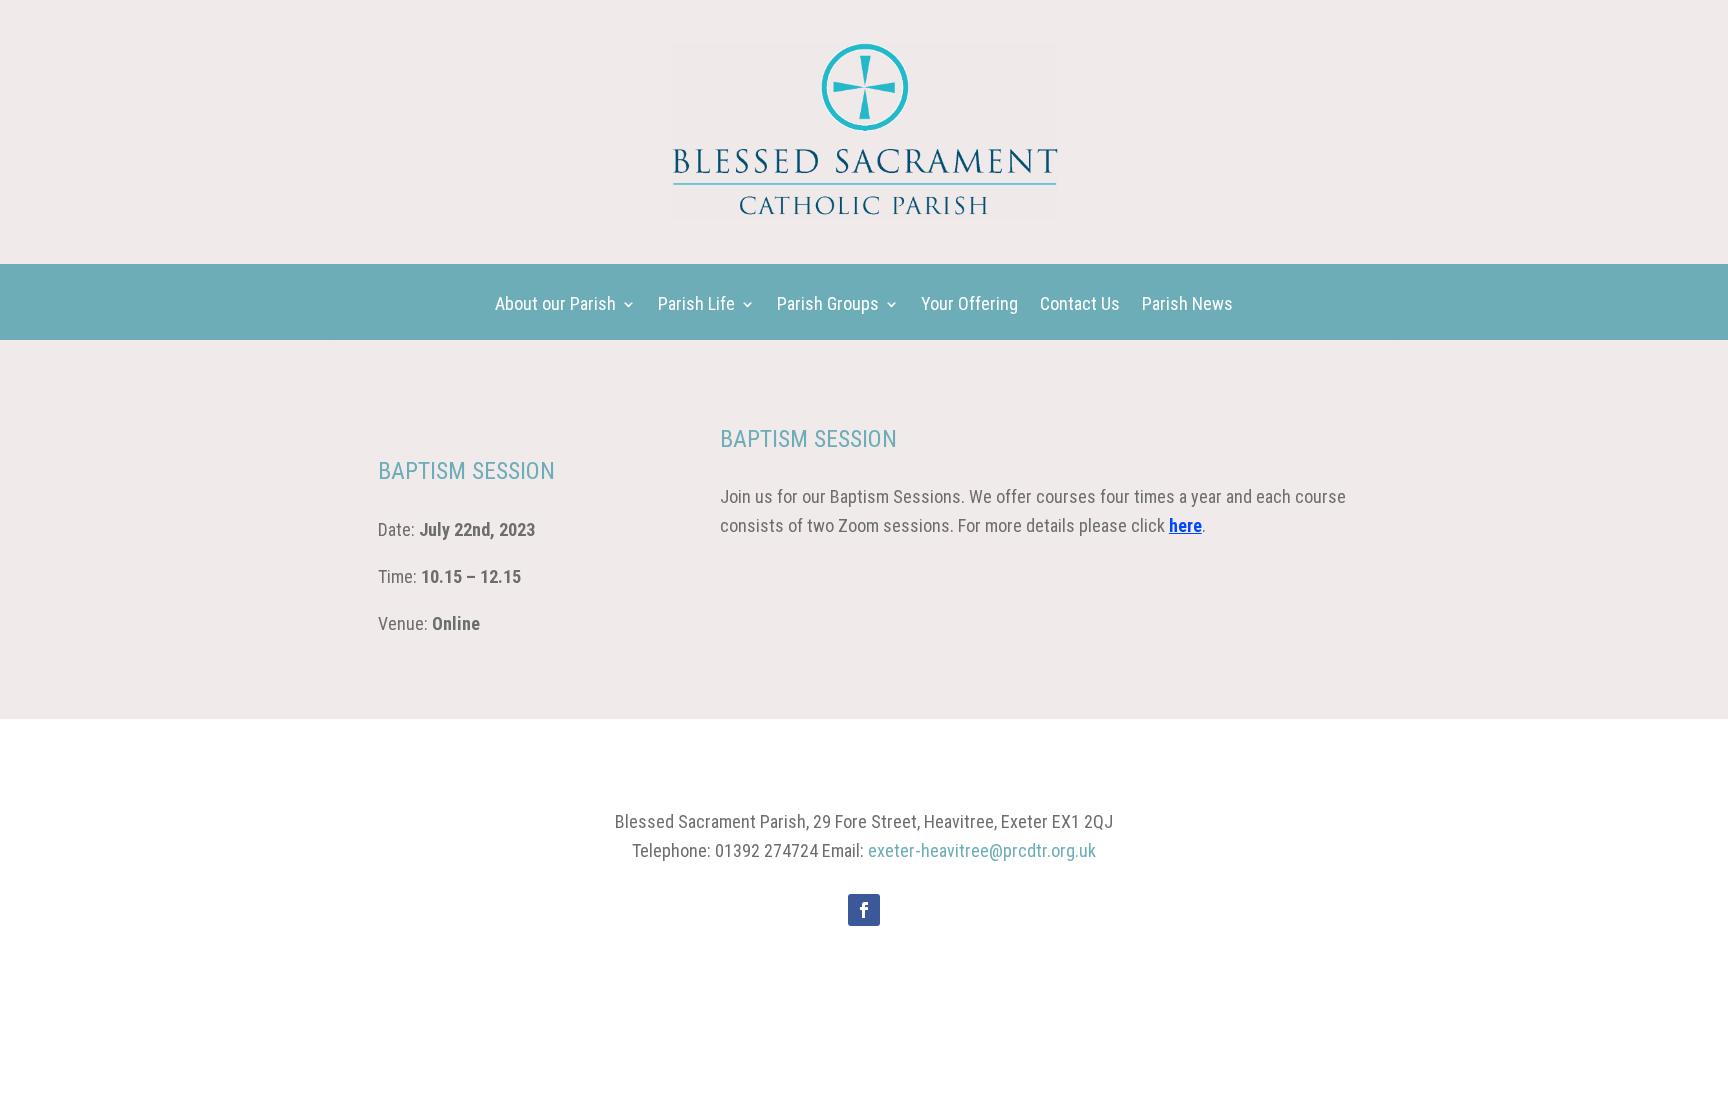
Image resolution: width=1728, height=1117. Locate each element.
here (1185, 525)
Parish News (1187, 305)
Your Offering (969, 305)
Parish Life (696, 305)
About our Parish (555, 305)
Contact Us (1080, 305)
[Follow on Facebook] (864, 910)
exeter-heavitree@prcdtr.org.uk (982, 850)
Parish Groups (828, 305)
